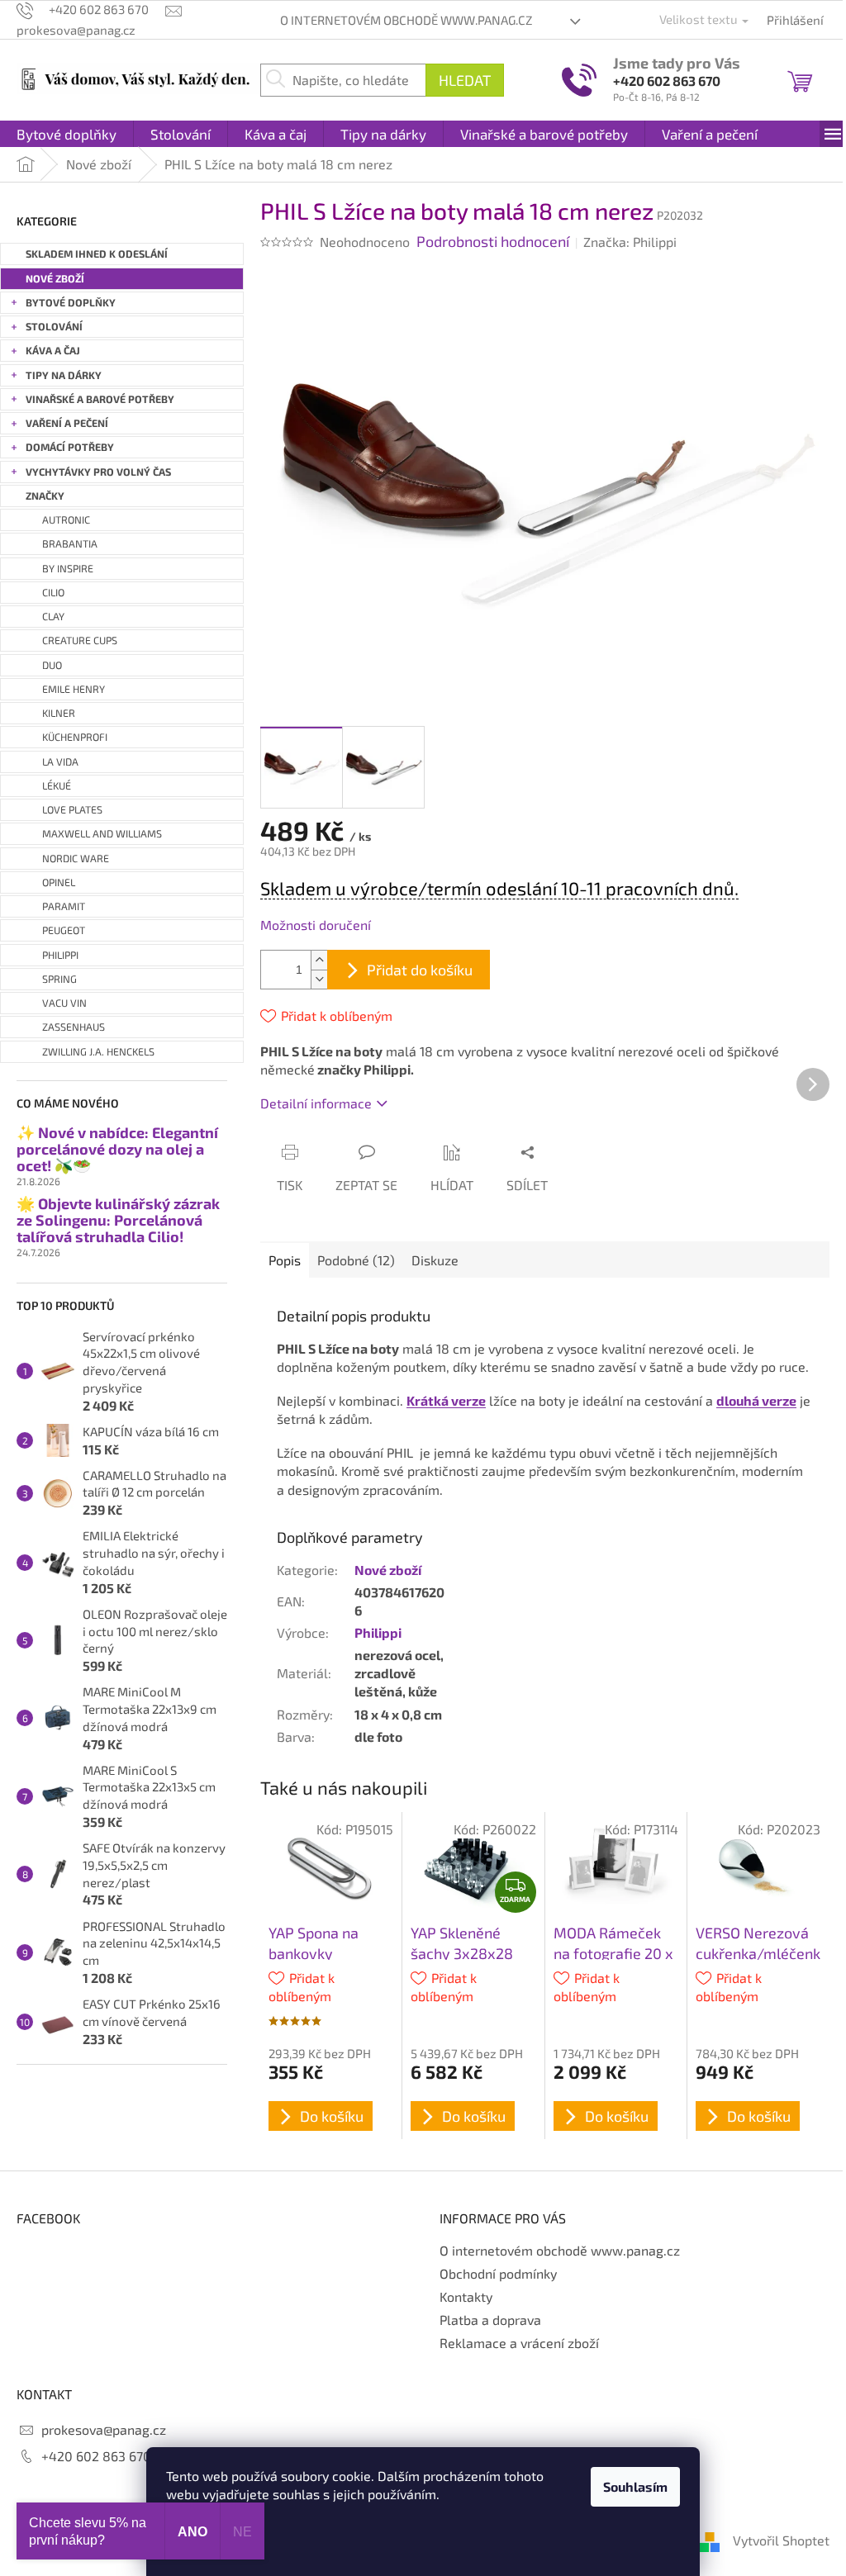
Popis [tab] (285, 1260)
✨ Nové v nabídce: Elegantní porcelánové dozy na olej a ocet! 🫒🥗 (117, 1149)
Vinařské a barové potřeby (100, 399)
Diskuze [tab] (435, 1260)
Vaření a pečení (67, 423)
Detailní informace (316, 1103)
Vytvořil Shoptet (781, 2540)
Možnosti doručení (316, 925)
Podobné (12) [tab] (356, 1260)
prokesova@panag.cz (104, 2429)
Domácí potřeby (70, 447)
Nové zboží (55, 279)
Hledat (465, 80)
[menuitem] (67, 134)
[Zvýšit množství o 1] (319, 960)
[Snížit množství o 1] (319, 979)
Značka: (630, 242)
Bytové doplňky (71, 303)
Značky (45, 496)
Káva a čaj (53, 351)
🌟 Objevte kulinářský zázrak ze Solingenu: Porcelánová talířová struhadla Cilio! (118, 1220)
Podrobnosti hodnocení (493, 241)
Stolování (54, 327)
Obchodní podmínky (498, 2273)
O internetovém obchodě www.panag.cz (406, 20)
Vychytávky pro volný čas (98, 472)
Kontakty (466, 2296)
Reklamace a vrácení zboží (519, 2343)
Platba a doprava (490, 2320)
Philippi (378, 1632)
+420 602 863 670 (667, 81)
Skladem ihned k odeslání (97, 254)
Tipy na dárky (64, 375)
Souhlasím (635, 2486)
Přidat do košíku (420, 970)
